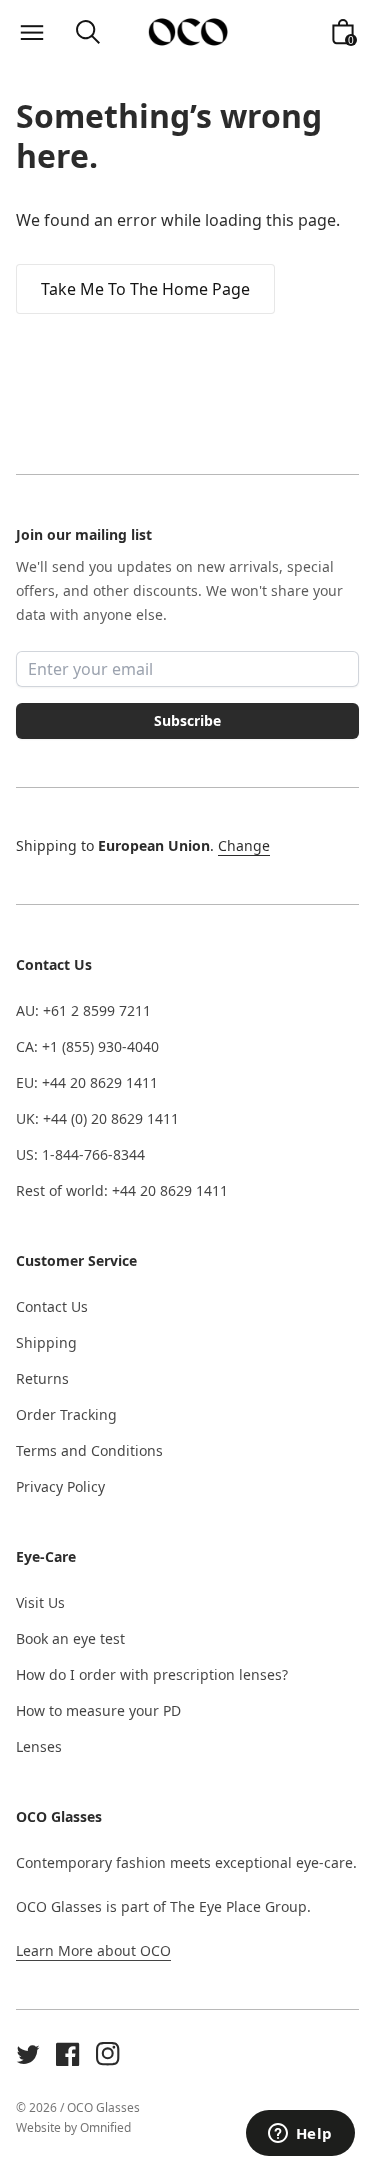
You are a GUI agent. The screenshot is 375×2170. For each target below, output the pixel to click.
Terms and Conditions (89, 1450)
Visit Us (40, 1602)
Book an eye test (70, 1638)
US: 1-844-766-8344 (80, 1154)
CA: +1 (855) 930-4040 (87, 1046)
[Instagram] (108, 2054)
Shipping (46, 1342)
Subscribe (187, 720)
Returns (42, 1378)
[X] (28, 2054)
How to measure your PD (98, 1710)
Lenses (39, 1746)
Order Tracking (66, 1414)
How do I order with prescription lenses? (152, 1674)
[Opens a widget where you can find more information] (300, 2135)
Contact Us (52, 1306)
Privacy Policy (60, 1486)
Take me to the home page (145, 289)
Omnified (105, 2127)
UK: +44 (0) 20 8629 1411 (97, 1118)
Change (244, 845)
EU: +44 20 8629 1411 (87, 1082)
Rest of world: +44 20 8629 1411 (122, 1190)
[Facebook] (68, 2054)
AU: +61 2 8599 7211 (83, 1010)
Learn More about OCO (93, 1950)
